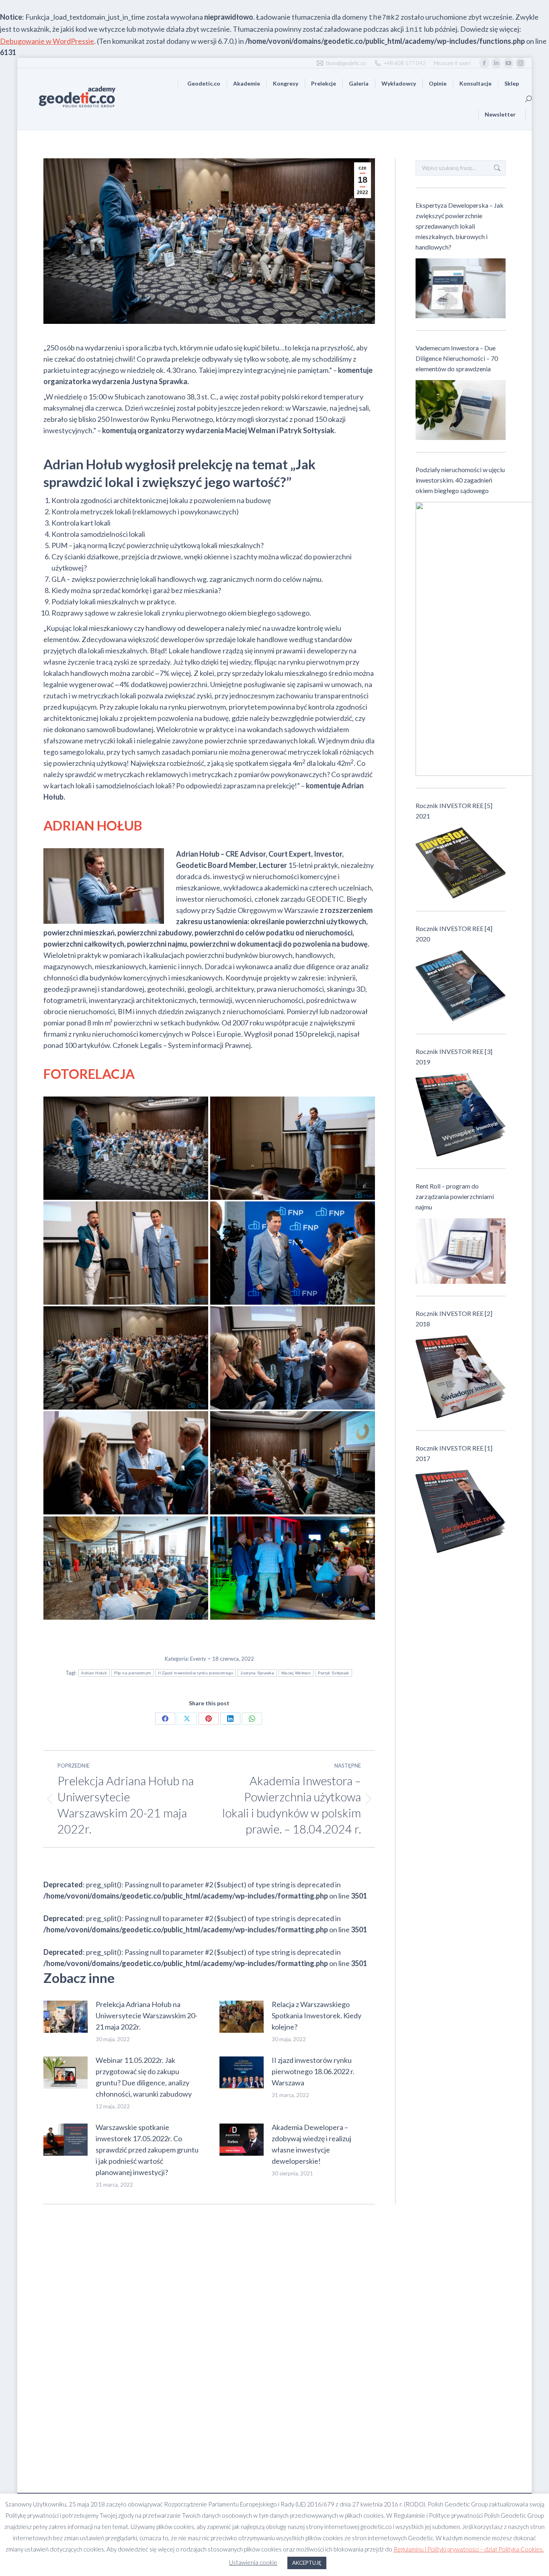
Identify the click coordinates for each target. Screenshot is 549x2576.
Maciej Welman (296, 1673)
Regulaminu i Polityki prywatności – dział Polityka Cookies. (469, 2549)
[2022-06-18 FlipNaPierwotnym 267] (126, 1253)
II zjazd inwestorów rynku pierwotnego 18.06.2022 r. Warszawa (313, 2071)
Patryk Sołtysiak (334, 1673)
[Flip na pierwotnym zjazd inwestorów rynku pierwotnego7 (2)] (126, 1568)
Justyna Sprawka (257, 1673)
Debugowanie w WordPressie (47, 41)
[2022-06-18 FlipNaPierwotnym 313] (293, 1253)
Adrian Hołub (94, 1673)
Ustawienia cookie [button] (253, 2562)
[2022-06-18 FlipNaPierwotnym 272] (293, 1358)
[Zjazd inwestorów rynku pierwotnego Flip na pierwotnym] (126, 1358)
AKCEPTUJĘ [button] (307, 2563)
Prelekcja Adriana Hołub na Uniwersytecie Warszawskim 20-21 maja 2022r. (146, 2015)
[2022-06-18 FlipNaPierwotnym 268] (126, 1463)
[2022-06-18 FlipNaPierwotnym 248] (293, 1148)
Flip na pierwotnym (132, 1673)
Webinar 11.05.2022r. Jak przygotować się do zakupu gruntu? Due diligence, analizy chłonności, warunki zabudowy (144, 2077)
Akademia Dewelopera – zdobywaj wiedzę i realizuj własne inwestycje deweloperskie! (311, 2144)
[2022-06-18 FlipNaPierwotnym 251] (293, 1463)
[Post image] (66, 2017)
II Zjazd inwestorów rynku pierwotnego (196, 1673)
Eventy (198, 1659)
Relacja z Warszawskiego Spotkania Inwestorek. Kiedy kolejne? (316, 2015)
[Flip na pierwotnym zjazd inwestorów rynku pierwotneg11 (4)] (293, 1568)
